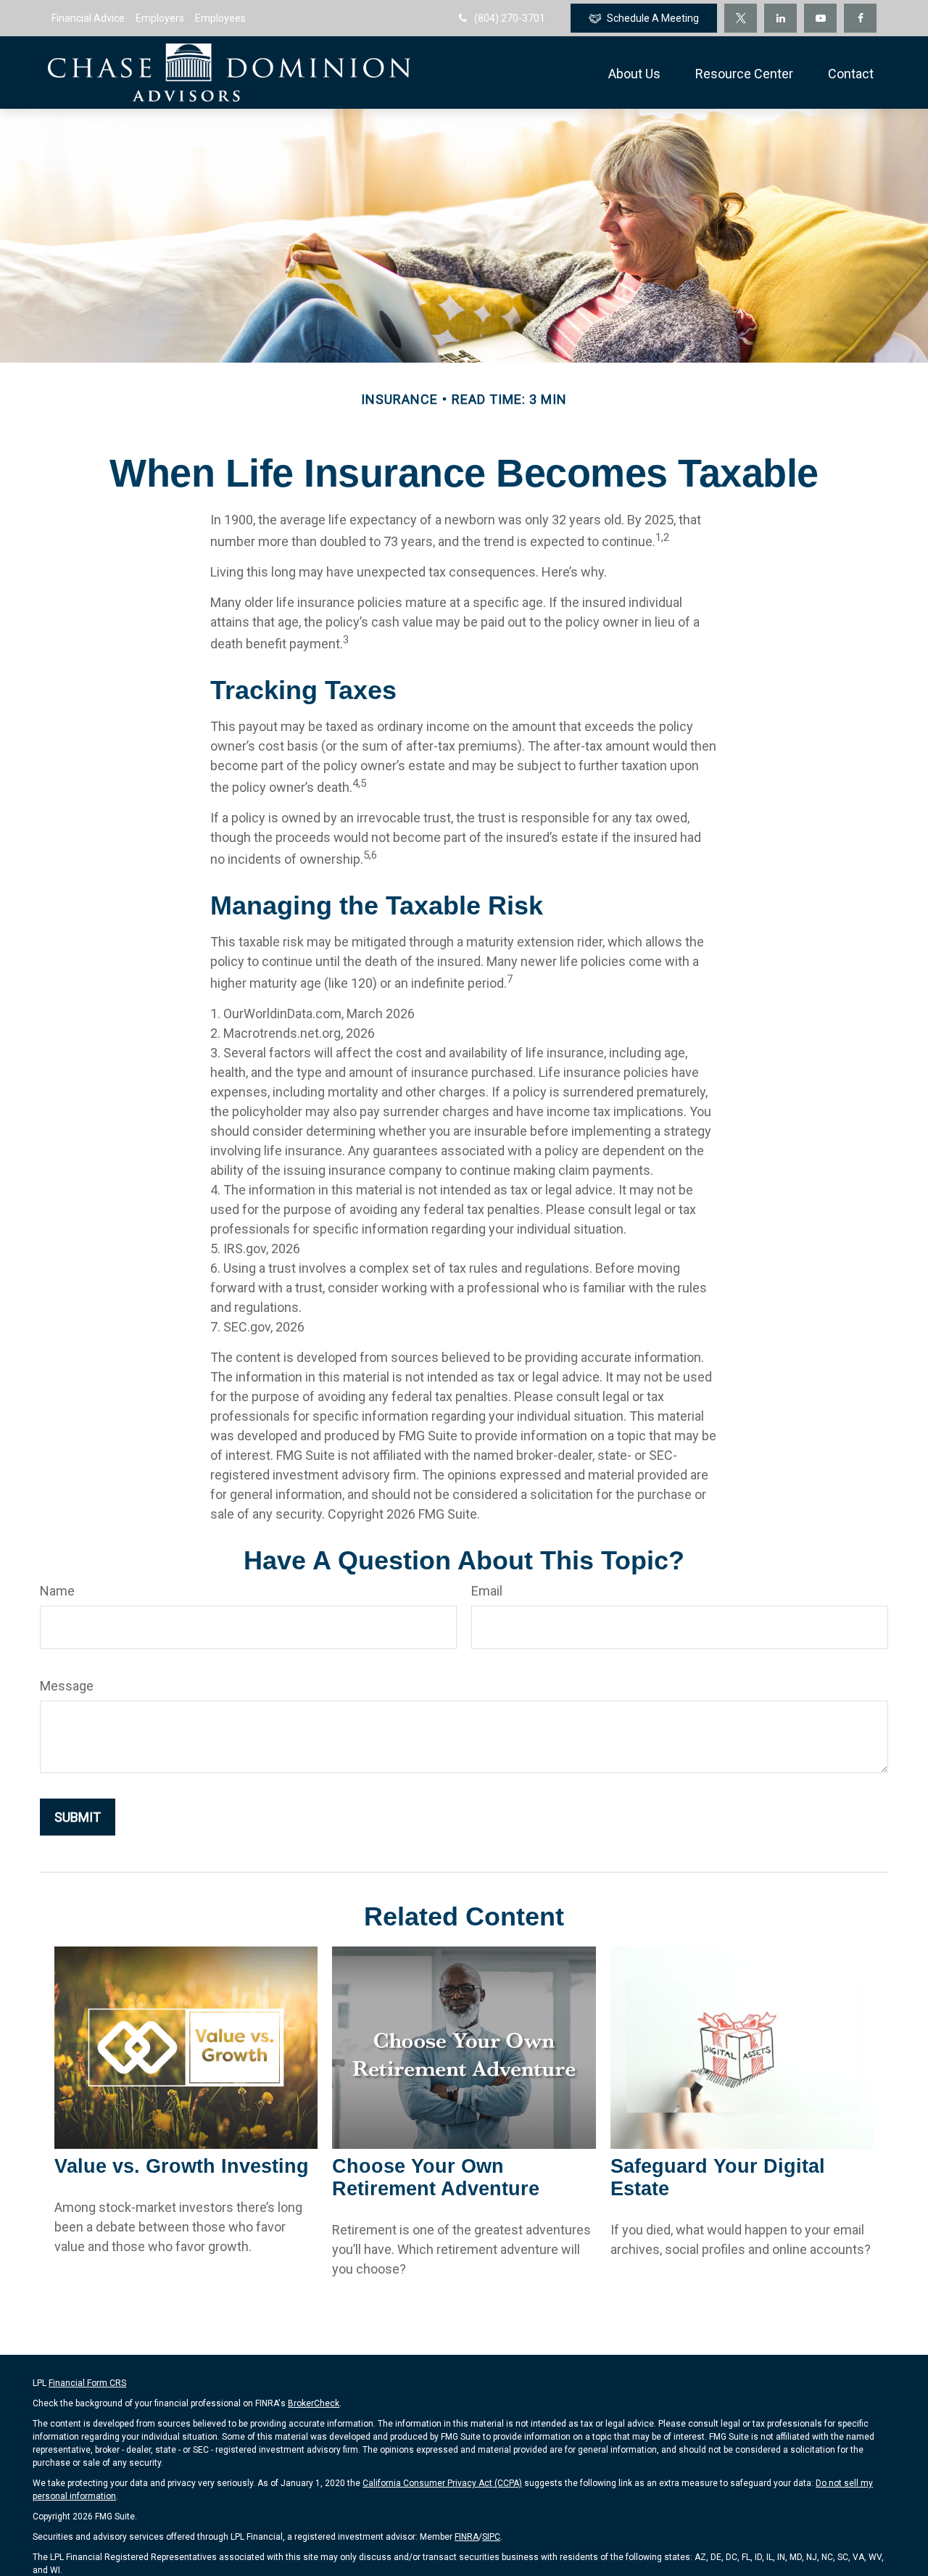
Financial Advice (88, 18)
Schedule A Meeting (653, 18)
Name (57, 1591)
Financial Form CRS (87, 2383)
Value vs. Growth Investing (182, 2166)
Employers (160, 18)
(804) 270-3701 (510, 18)
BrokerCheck (314, 2403)
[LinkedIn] (780, 18)
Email (487, 1591)
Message (67, 1686)
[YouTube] (820, 18)
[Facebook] (860, 18)
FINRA (467, 2537)
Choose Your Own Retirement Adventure (436, 2177)
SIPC (491, 2537)
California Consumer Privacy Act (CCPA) (442, 2483)
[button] (634, 73)
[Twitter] (741, 18)
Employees (220, 18)
